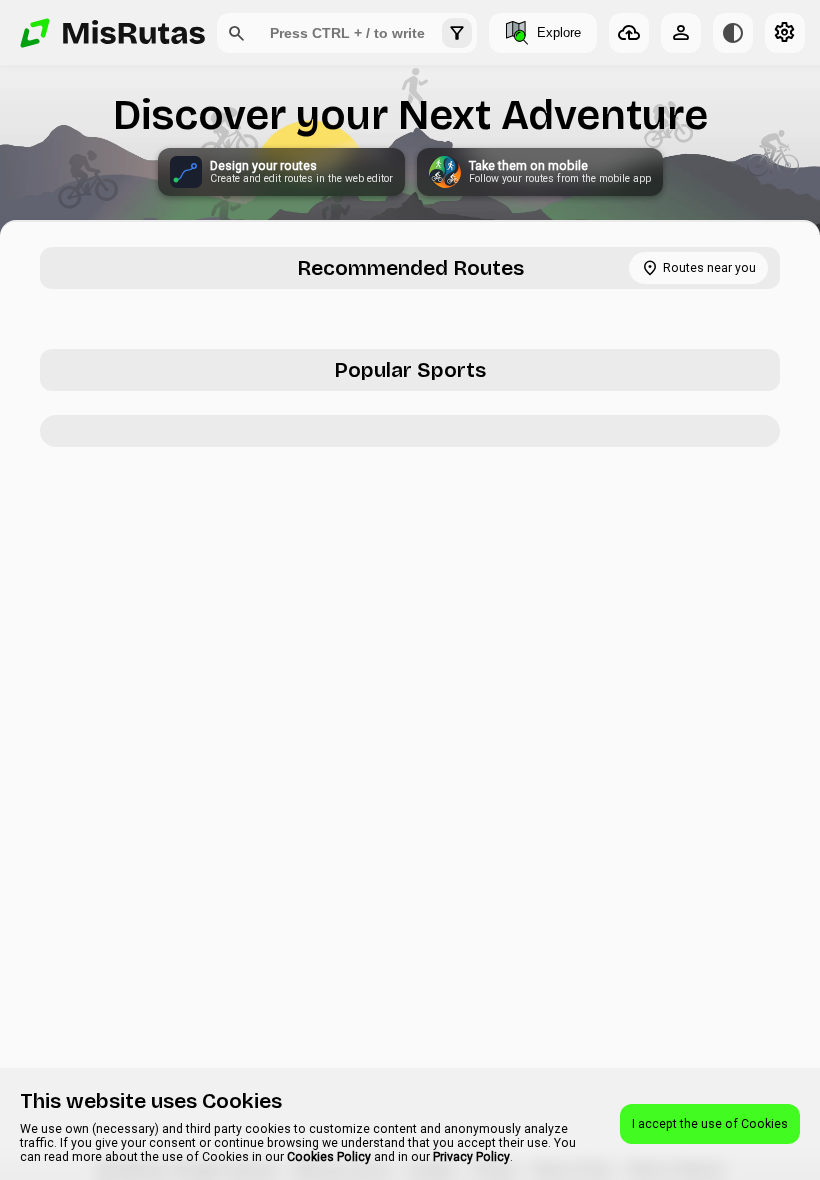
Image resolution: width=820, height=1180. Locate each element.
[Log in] (681, 33)
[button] (237, 33)
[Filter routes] (457, 33)
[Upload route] (629, 33)
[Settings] (785, 33)
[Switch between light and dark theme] (733, 33)
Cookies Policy (329, 1157)
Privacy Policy (471, 1157)
